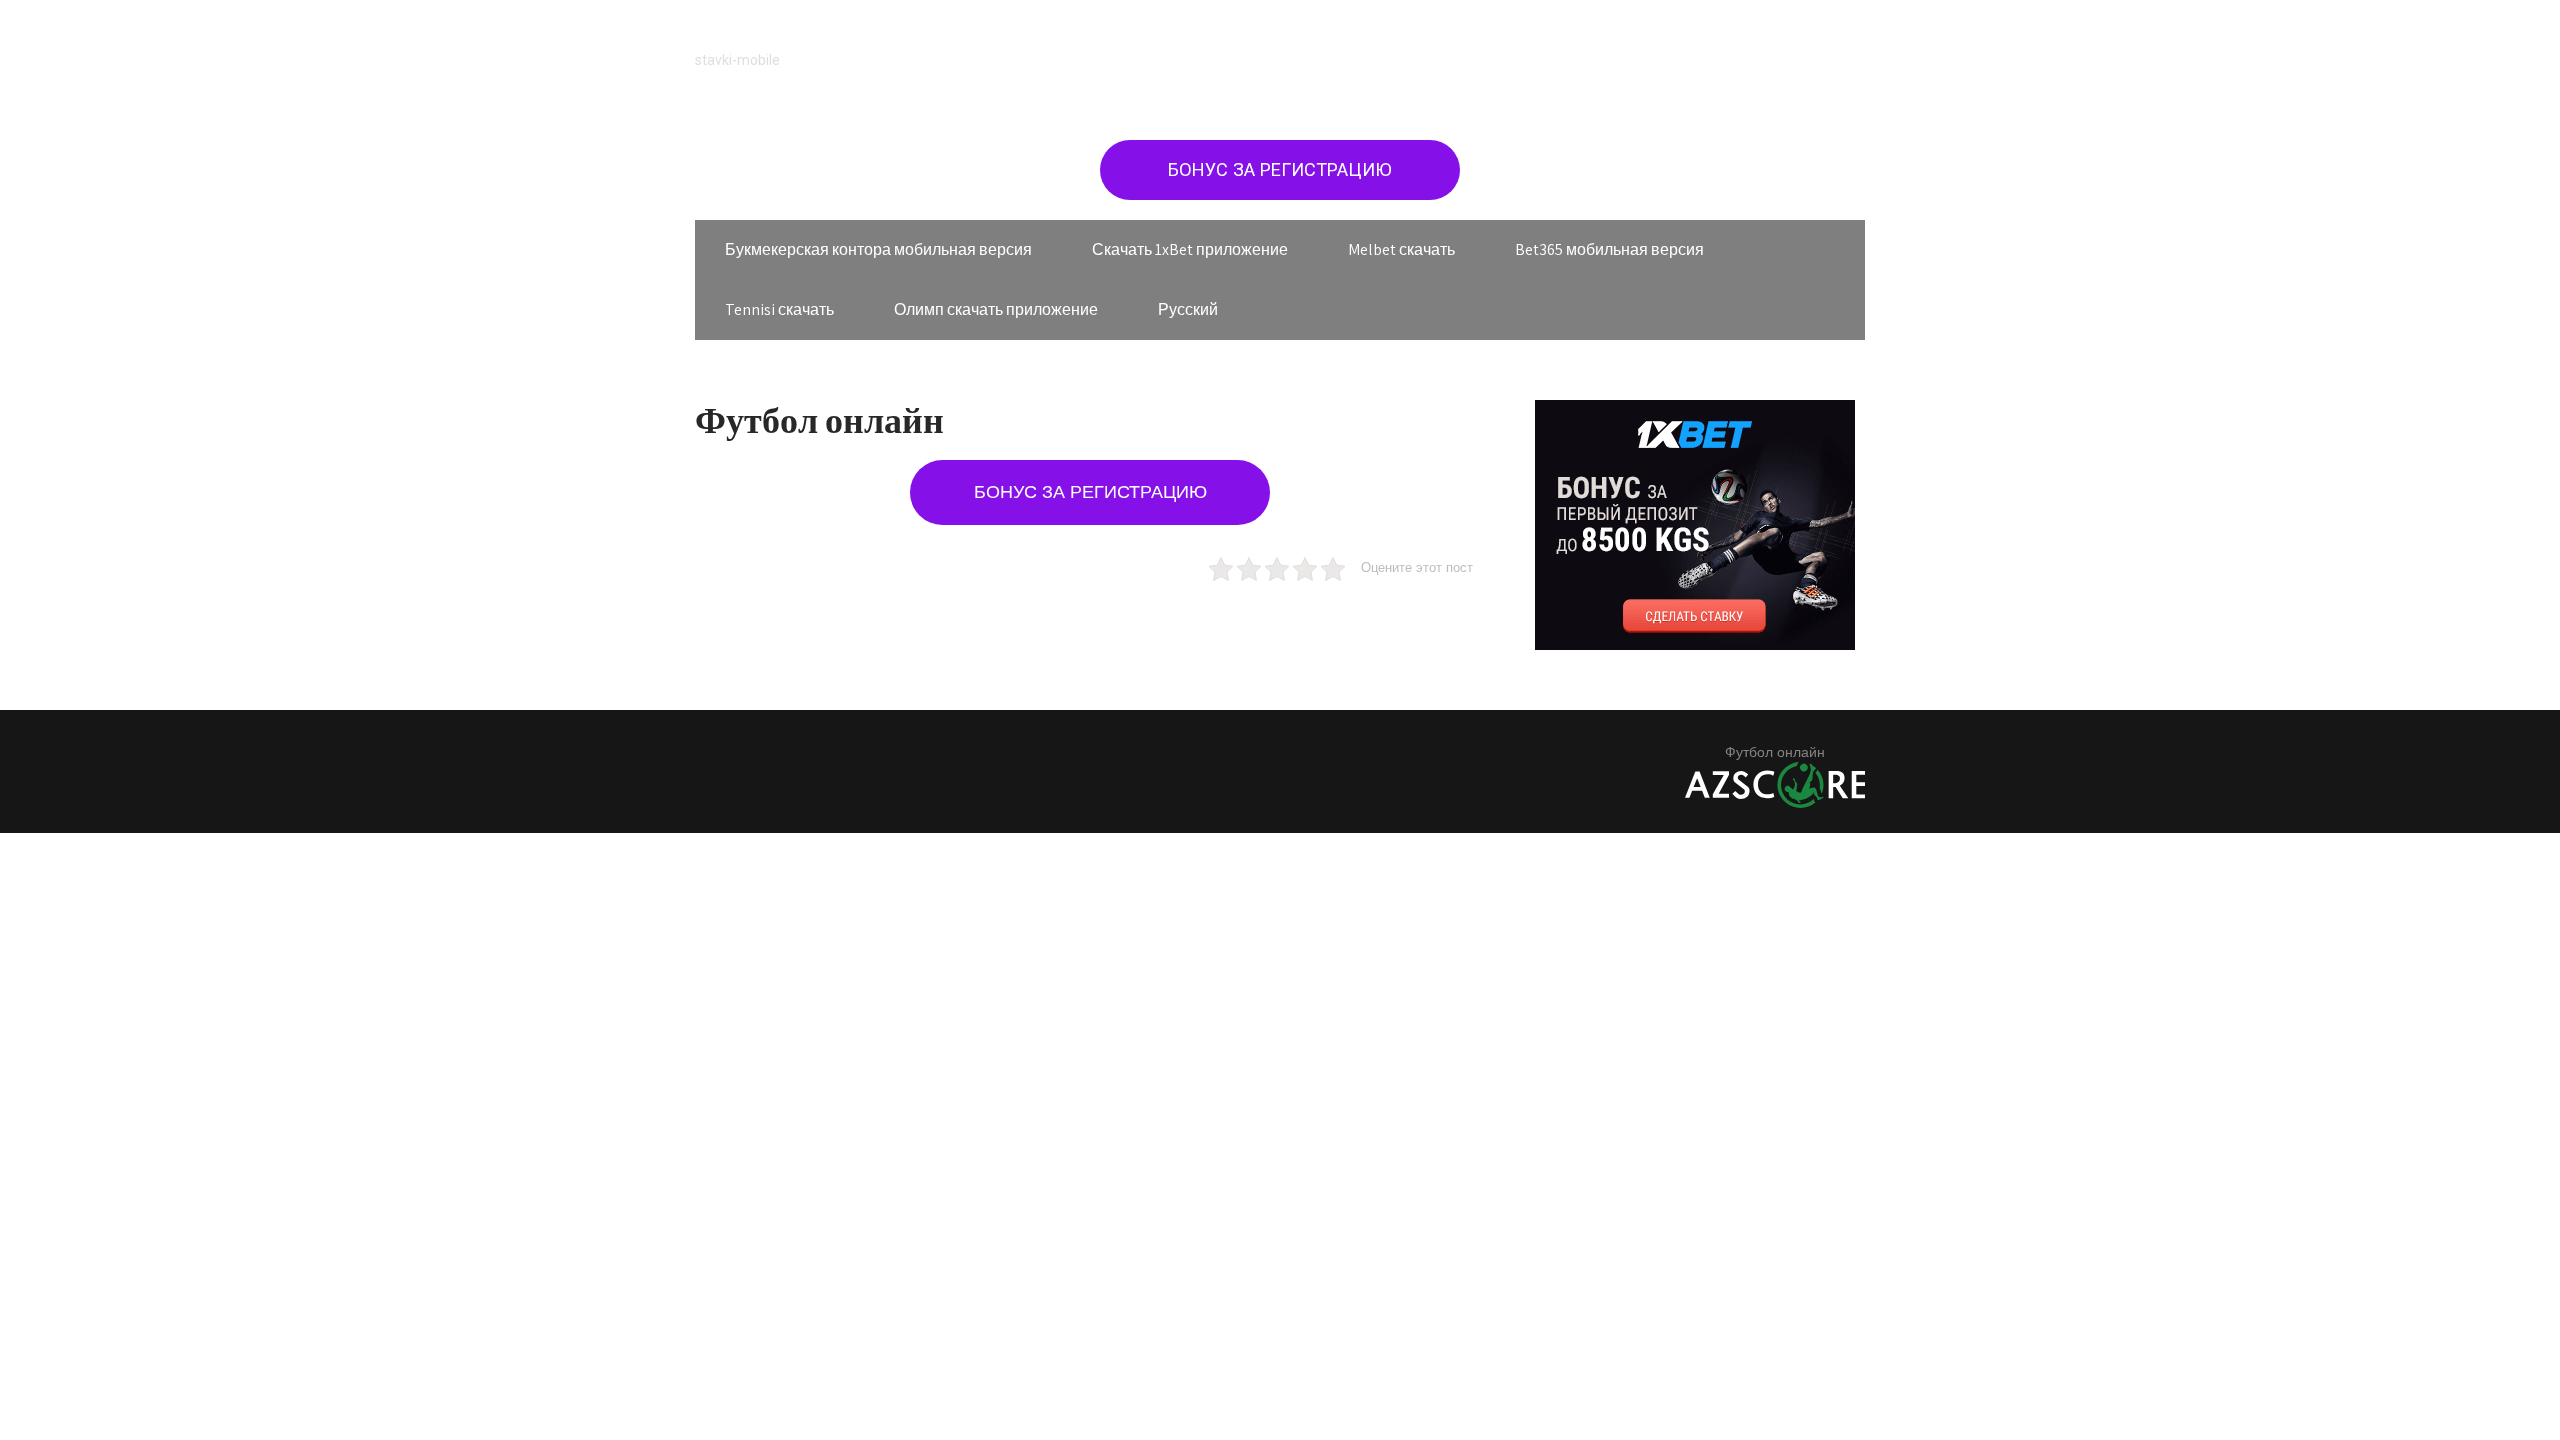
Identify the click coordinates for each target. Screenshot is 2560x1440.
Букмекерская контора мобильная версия (878, 249)
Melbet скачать (1401, 249)
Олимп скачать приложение (996, 309)
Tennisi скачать (779, 309)
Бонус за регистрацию (1280, 169)
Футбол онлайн (1775, 752)
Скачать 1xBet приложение (1190, 249)
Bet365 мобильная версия (1609, 249)
